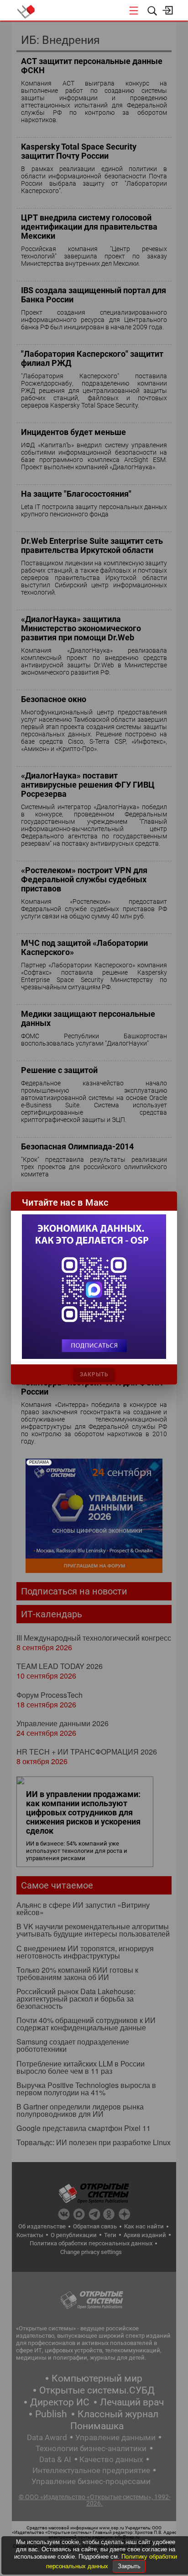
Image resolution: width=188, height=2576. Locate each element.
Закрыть (129, 2566)
